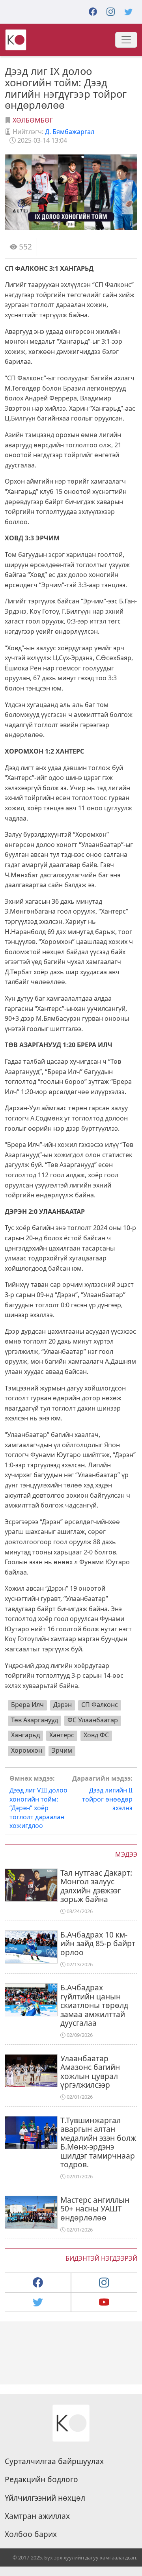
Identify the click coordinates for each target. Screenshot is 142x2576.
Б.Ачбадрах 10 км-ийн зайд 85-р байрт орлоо (98, 1943)
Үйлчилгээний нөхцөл (45, 2498)
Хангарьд (25, 1735)
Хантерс (62, 1735)
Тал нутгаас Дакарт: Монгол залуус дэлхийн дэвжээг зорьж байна (96, 1886)
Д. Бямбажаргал (70, 132)
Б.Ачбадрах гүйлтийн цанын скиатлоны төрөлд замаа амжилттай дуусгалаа (94, 2005)
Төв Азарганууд (35, 1720)
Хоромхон (27, 1750)
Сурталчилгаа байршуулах (54, 2461)
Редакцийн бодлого (41, 2479)
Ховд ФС (96, 1735)
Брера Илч (27, 1705)
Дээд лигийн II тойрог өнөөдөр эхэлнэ (102, 1793)
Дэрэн (63, 1705)
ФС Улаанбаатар (93, 1720)
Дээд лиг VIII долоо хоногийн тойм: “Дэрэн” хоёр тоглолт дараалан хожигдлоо (38, 1802)
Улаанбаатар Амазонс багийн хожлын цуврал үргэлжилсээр (90, 2072)
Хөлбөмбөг (33, 120)
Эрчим (62, 1750)
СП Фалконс (100, 1705)
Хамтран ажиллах (37, 2516)
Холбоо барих (31, 2534)
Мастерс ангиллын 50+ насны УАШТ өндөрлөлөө (95, 2209)
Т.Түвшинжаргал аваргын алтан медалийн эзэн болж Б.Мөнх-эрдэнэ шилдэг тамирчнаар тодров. (98, 2142)
